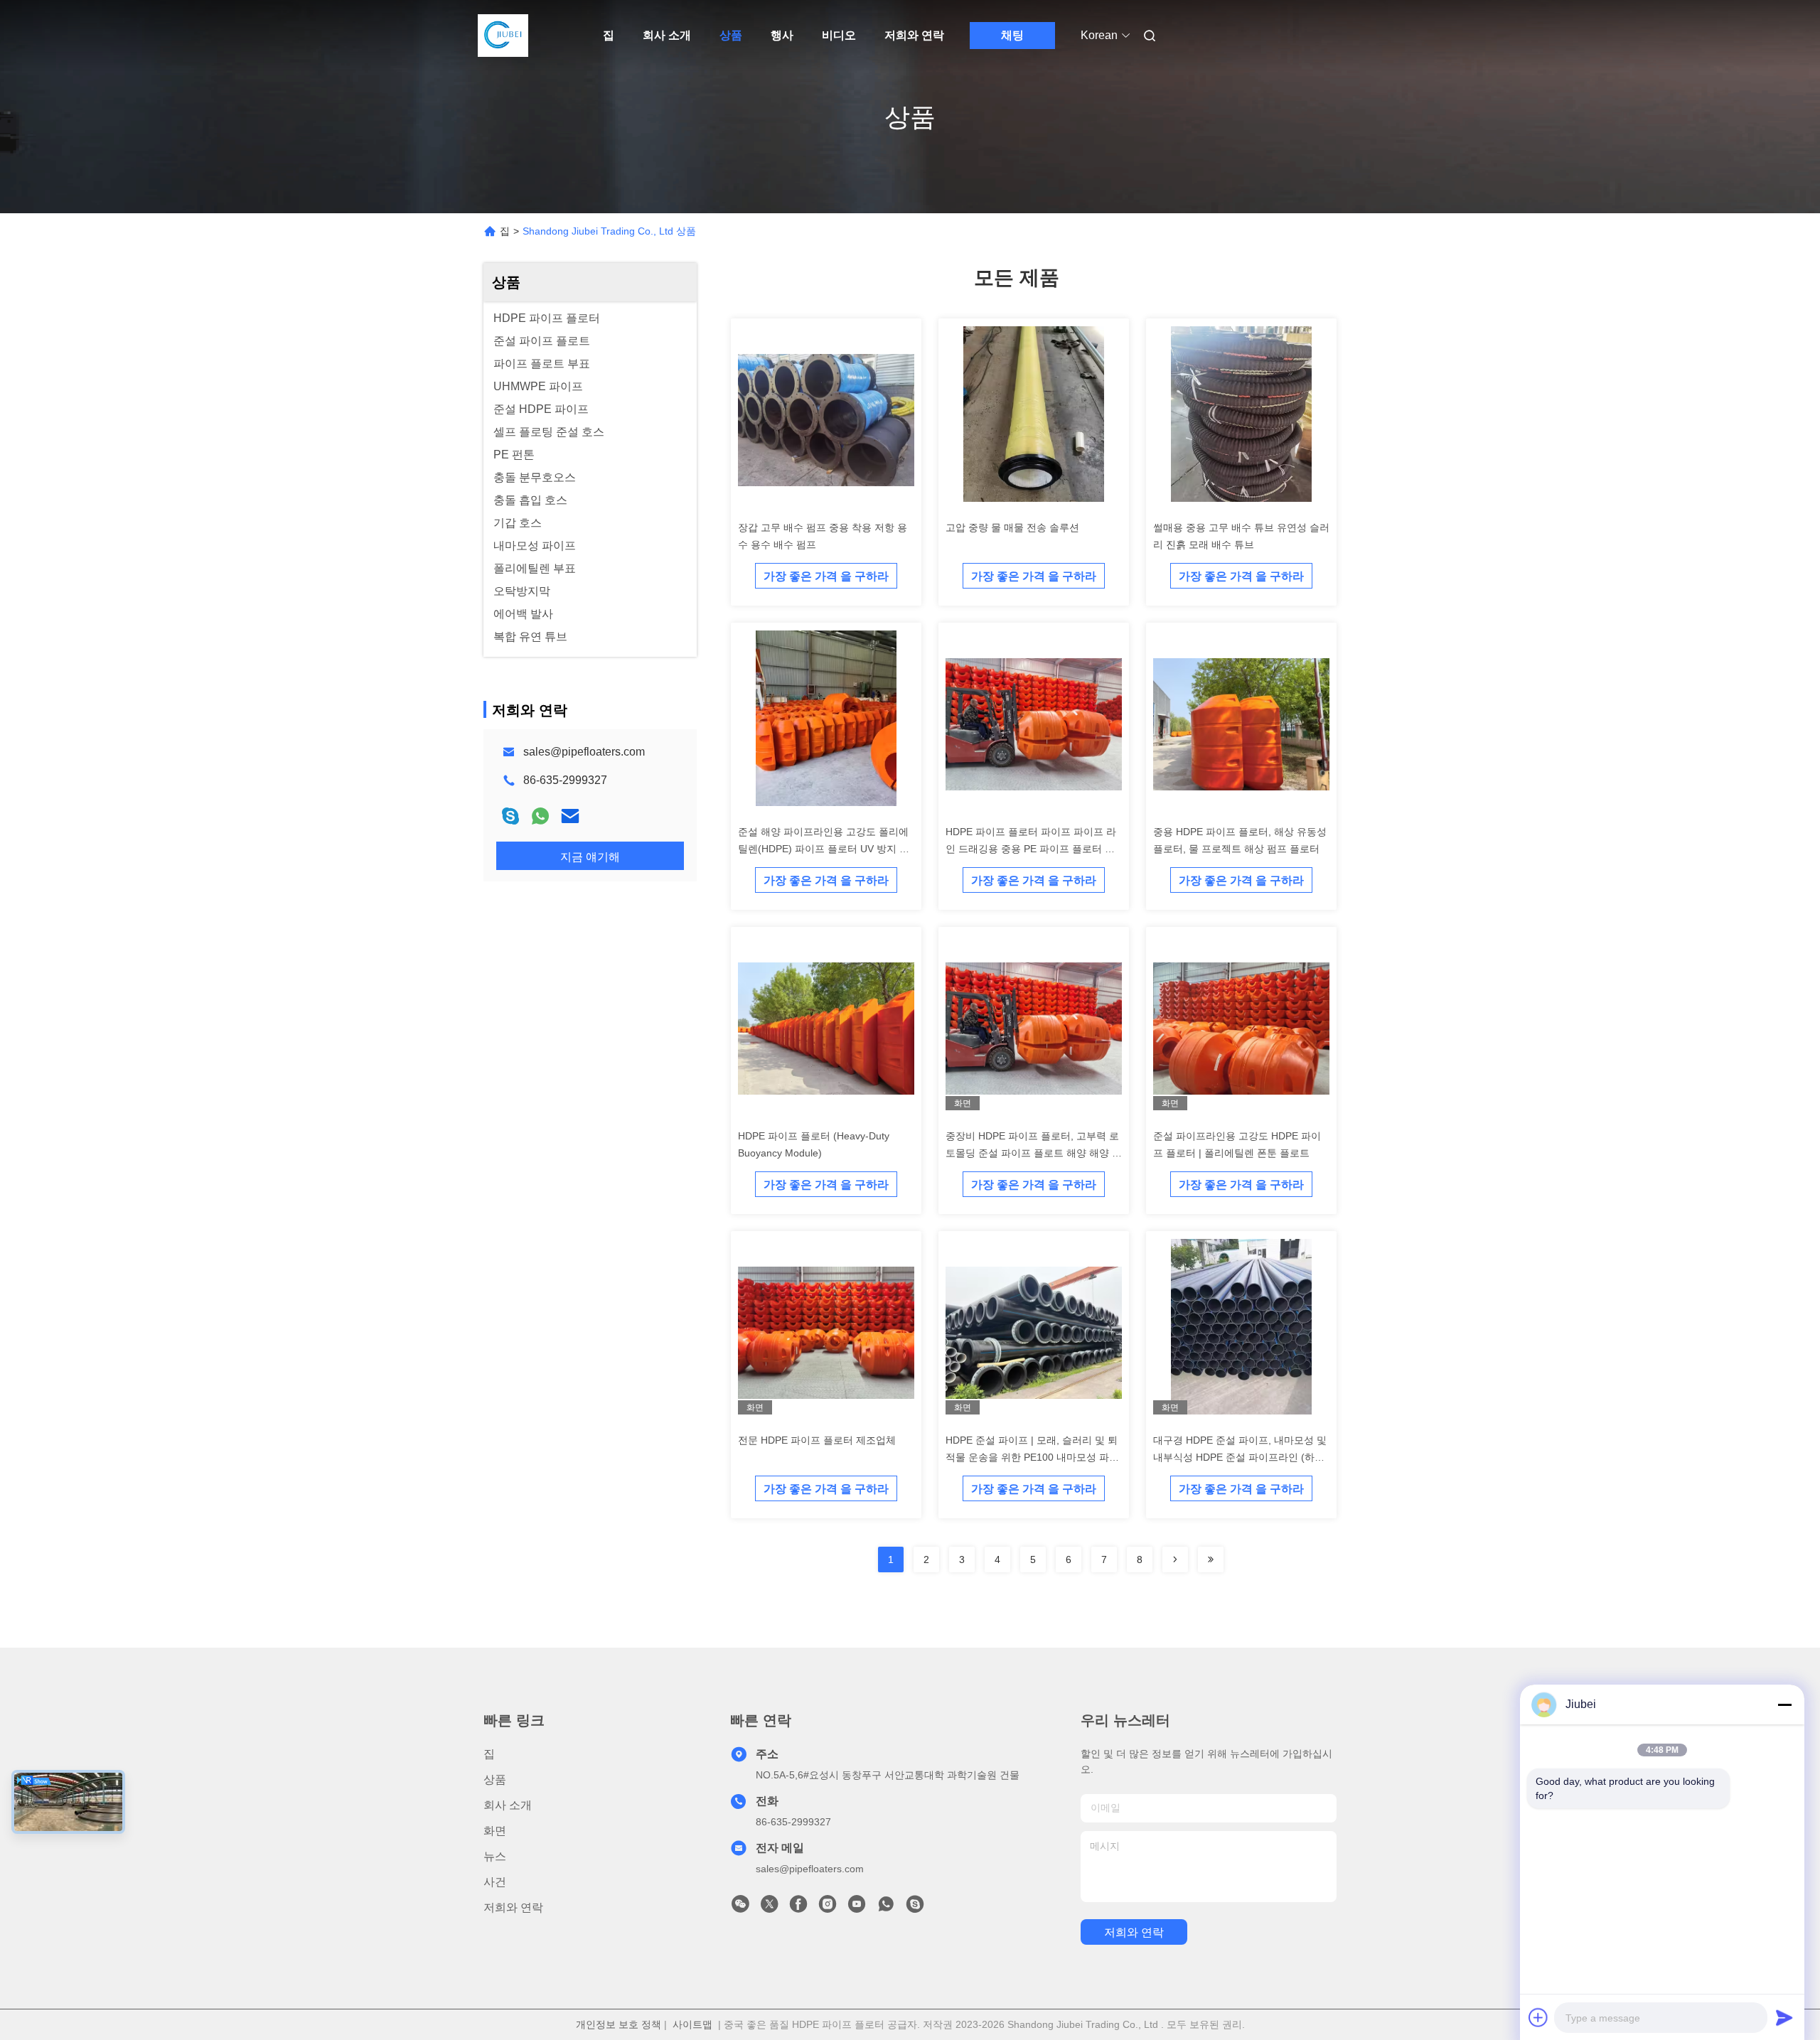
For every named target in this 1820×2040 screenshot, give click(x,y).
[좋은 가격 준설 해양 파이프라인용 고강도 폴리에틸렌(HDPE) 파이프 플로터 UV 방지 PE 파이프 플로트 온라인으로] (826, 724)
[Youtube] (857, 1908)
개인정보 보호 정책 (619, 2024)
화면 (495, 1831)
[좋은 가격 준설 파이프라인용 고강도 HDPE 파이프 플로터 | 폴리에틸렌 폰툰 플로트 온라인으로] (1241, 1028)
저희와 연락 (914, 35)
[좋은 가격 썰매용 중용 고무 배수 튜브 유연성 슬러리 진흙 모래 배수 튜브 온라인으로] (1241, 419)
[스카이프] (510, 816)
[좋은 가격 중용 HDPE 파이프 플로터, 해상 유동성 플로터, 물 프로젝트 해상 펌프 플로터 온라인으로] (1241, 724)
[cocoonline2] (915, 1908)
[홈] (503, 36)
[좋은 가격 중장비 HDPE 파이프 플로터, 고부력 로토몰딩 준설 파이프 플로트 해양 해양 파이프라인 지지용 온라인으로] (1034, 1028)
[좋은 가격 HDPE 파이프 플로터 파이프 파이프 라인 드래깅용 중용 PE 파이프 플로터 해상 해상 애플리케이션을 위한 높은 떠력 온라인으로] (1034, 724)
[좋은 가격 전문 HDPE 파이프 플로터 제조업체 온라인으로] (826, 1332)
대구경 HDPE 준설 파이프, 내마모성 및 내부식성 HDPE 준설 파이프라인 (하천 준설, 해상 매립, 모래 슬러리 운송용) (1240, 1457)
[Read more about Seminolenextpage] (1175, 1559)
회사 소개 (667, 35)
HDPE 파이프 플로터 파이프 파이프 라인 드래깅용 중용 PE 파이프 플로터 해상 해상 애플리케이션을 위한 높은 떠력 (1032, 849)
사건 (495, 1882)
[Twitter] (769, 1908)
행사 (782, 35)
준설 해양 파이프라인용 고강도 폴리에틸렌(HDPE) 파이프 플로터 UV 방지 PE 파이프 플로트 (825, 849)
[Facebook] (798, 1908)
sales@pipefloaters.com (584, 752)
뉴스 (495, 1856)
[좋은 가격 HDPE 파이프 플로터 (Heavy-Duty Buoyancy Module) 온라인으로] (826, 1028)
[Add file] (1538, 2017)
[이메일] (570, 816)
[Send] (1784, 2017)
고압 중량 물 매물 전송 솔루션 (1012, 527)
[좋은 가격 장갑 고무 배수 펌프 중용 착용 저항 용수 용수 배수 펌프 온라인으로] (826, 419)
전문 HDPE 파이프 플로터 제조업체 (817, 1440)
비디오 (839, 35)
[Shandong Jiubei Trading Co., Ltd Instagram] (828, 1908)
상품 (731, 35)
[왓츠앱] (540, 816)
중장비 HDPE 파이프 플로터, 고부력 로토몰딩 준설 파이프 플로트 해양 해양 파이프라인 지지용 (1034, 1153)
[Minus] (1784, 1705)
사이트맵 (692, 2024)
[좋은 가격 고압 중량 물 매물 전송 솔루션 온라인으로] (1034, 419)
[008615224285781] (886, 1908)
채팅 (1012, 35)
